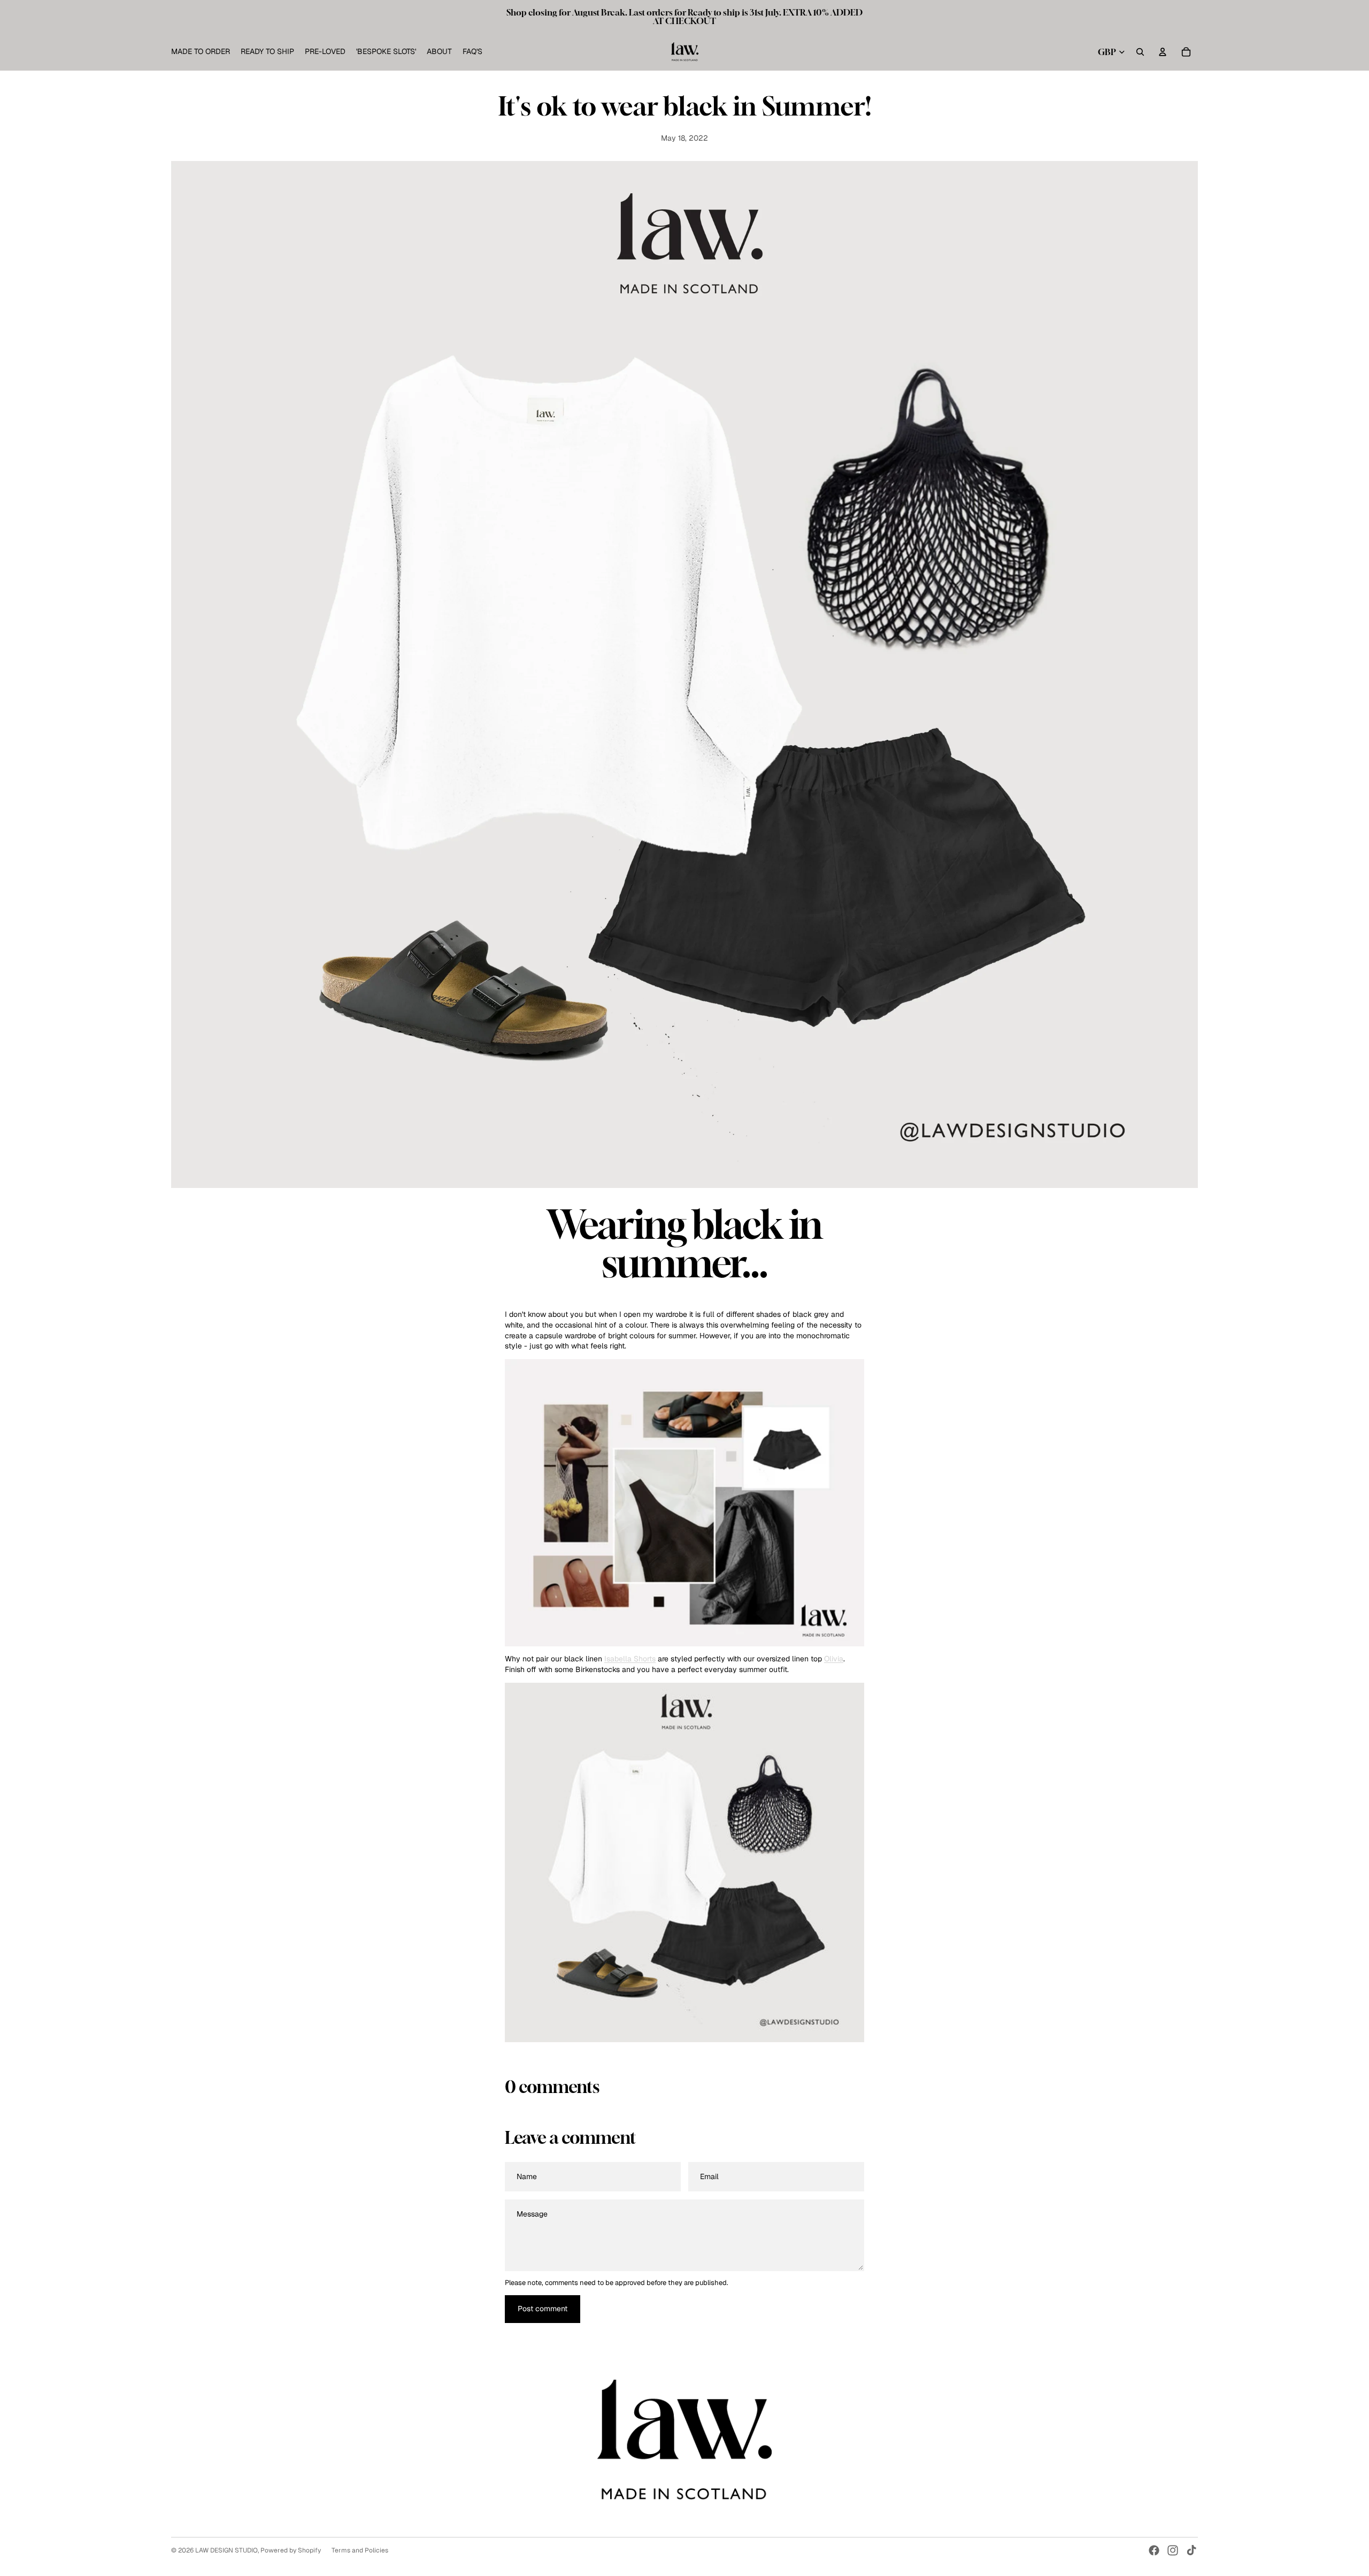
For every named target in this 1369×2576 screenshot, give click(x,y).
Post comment (543, 2309)
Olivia (834, 1659)
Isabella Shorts (630, 1659)
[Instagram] (1173, 2550)
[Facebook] (1154, 2550)
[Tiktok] (1191, 2550)
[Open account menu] (1163, 52)
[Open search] (1140, 52)
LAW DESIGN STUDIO (226, 2550)
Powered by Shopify (291, 2550)
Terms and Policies (360, 2550)
